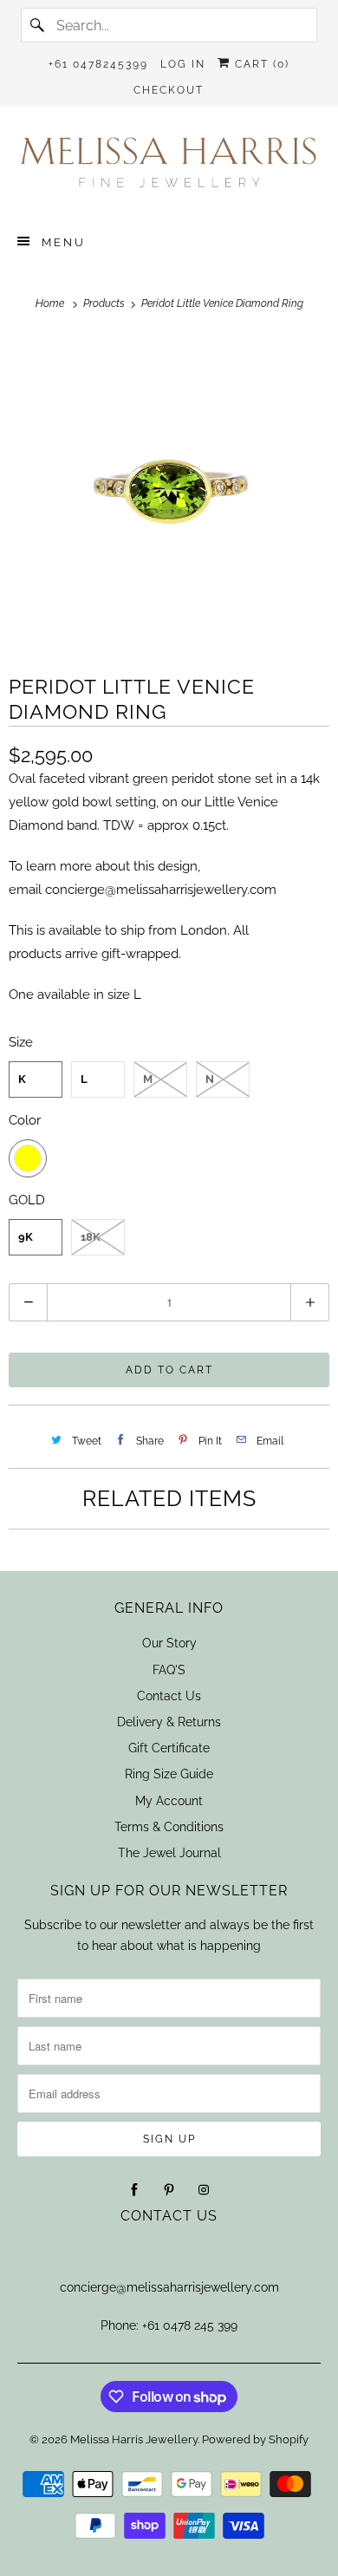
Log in (183, 64)
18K (91, 1237)
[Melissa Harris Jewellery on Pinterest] (169, 2190)
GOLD (27, 1200)
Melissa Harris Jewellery (134, 2439)
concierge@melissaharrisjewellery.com (161, 890)
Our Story (169, 1643)
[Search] (38, 25)
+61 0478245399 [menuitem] (98, 64)
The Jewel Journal (169, 1853)
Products (105, 303)
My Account (169, 1801)
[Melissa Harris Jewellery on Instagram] (204, 2190)
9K (26, 1237)
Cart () (260, 64)
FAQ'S (169, 1670)
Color (25, 1120)
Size (21, 1042)
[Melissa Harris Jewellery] (169, 168)
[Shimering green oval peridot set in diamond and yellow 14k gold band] (169, 492)
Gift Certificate (169, 1748)
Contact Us (169, 1696)
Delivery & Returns (169, 1722)
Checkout (169, 90)
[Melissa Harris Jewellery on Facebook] (134, 2190)
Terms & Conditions (169, 1827)
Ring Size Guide (169, 1774)
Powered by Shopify (255, 2439)
